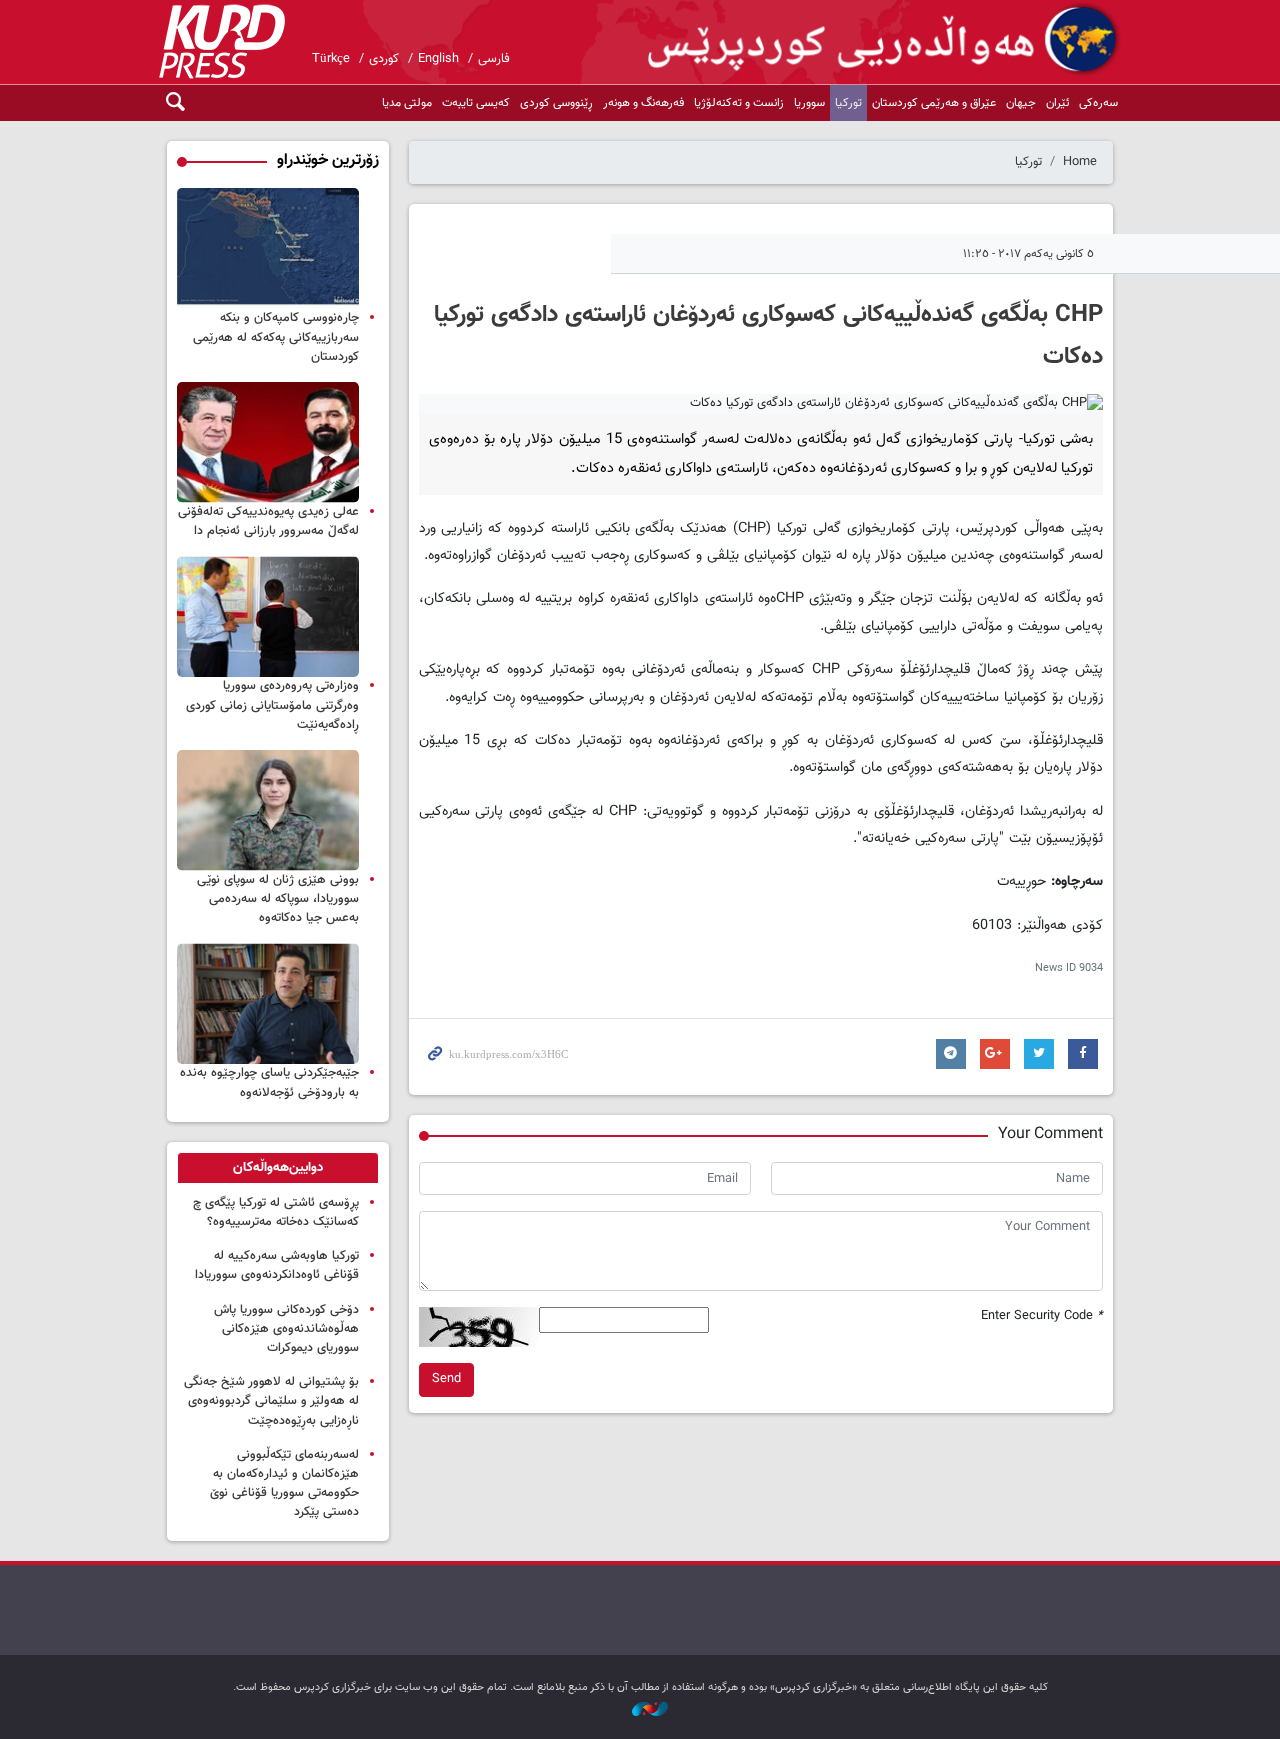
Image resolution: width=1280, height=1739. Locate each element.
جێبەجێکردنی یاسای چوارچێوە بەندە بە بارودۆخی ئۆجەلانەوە (269, 1082)
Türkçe (331, 59)
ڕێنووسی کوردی (556, 103)
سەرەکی (1098, 103)
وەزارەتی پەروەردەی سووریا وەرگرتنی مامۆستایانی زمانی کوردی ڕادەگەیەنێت (272, 705)
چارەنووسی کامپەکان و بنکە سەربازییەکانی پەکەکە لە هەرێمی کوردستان (276, 337)
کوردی (384, 59)
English (438, 59)
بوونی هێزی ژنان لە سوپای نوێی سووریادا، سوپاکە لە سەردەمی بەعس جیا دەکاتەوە (278, 899)
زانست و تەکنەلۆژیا (739, 103)
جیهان (1021, 103)
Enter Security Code (1042, 1316)
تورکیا (848, 103)
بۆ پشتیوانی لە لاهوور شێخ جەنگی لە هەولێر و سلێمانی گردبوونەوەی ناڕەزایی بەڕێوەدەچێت (271, 1401)
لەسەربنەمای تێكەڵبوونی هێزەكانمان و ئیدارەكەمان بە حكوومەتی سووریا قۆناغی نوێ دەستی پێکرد (284, 1484)
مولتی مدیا (407, 103)
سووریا (809, 103)
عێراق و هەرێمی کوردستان (934, 103)
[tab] (278, 1168)
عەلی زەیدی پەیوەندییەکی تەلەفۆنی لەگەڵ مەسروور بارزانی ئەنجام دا (268, 521)
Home (1080, 162)
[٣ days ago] (268, 810)
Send (446, 1379)
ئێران (1057, 103)
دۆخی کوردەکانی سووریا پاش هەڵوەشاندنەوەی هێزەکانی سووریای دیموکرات (286, 1329)
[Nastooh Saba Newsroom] (640, 1710)
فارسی (494, 59)
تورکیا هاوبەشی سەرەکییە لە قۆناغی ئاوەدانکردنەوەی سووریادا (277, 1265)
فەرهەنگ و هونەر (643, 103)
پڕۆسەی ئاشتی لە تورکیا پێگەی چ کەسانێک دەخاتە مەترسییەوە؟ (276, 1212)
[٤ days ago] (268, 248)
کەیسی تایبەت (476, 103)
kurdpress (885, 40)
